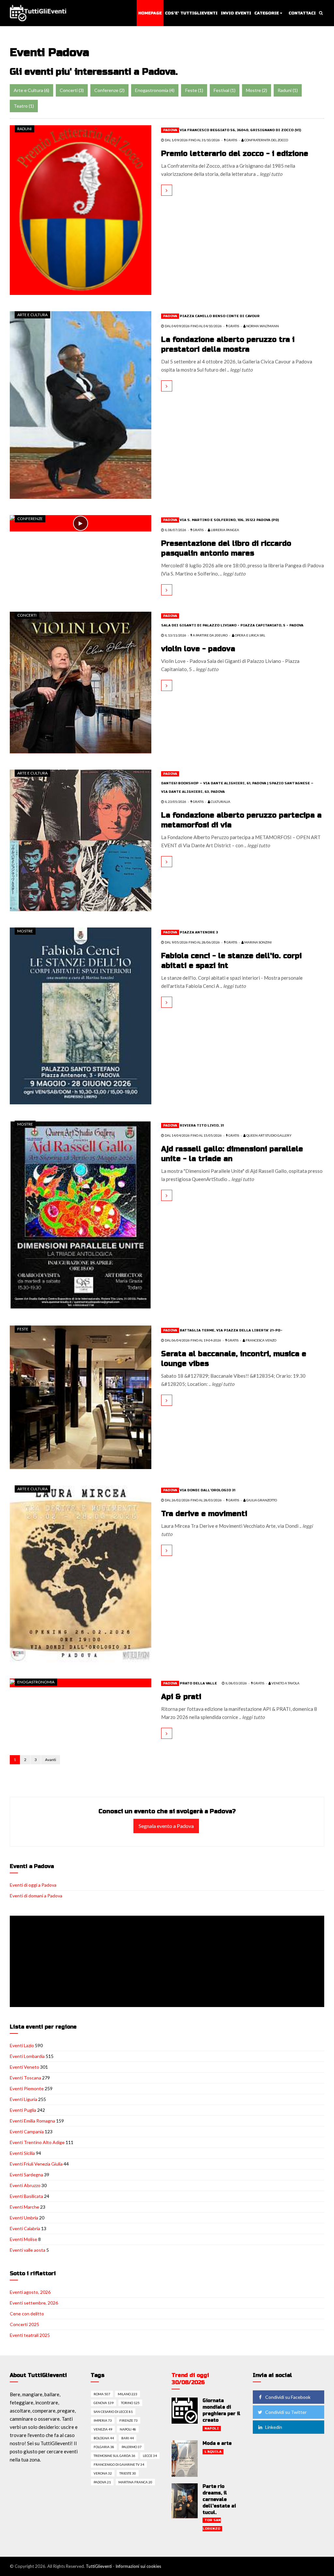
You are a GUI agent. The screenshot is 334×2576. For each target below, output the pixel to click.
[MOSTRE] (81, 1015)
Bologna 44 (104, 2438)
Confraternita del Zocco (266, 140)
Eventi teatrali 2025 (30, 2335)
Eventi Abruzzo (25, 2185)
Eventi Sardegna (26, 2175)
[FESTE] (81, 1397)
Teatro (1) (24, 106)
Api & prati (181, 1697)
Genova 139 (104, 2403)
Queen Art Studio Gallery (269, 1135)
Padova (170, 130)
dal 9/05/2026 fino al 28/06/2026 (192, 942)
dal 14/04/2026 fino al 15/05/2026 (193, 1135)
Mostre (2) (257, 90)
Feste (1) (194, 90)
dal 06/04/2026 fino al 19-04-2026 (193, 1340)
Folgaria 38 (104, 2447)
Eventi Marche (24, 2207)
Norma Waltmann (262, 326)
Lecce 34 (150, 2456)
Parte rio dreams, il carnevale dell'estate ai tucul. (219, 2499)
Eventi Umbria (24, 2218)
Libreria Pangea (225, 530)
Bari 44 (128, 2438)
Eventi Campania (27, 2131)
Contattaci (302, 13)
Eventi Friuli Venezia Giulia (36, 2164)
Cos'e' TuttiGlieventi (191, 13)
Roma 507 (102, 2394)
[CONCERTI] (81, 682)
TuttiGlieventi (99, 2566)
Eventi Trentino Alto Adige (37, 2142)
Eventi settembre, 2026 (34, 2303)
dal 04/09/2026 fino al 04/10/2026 (193, 326)
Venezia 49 (103, 2429)
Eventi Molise (23, 2239)
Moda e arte (217, 2443)
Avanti (51, 1760)
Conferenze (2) (109, 90)
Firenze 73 (129, 2420)
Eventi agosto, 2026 (30, 2292)
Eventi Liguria (23, 2099)
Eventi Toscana (25, 2078)
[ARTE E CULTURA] (81, 404)
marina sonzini (258, 942)
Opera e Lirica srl (250, 635)
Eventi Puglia (23, 2110)
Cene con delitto (27, 2314)
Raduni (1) (288, 90)
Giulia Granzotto (261, 1500)
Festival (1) (225, 90)
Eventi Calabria (25, 2228)
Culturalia (220, 802)
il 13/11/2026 (175, 635)
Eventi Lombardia (27, 2056)
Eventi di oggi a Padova (33, 1885)
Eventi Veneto (24, 2067)
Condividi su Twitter (286, 2412)
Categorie (267, 13)
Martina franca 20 (135, 2482)
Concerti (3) (72, 90)
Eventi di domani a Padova (36, 1896)
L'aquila (213, 2452)
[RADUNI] (81, 209)
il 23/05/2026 (175, 802)
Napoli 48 (128, 2429)
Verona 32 (103, 2473)
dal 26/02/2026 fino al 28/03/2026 (193, 1500)
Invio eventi (236, 13)
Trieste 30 (128, 2473)
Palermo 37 (132, 2447)
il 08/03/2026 (236, 1683)
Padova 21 (102, 2482)
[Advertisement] (168, 1962)
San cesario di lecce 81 (113, 2412)
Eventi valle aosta (28, 2250)
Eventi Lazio (22, 2045)
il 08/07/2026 (175, 530)
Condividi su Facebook (288, 2397)
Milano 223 (128, 2394)
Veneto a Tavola (285, 1683)
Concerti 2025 (24, 2324)
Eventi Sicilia (22, 2153)
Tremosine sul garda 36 (114, 2456)
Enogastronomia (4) (155, 90)
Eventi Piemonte (27, 2088)
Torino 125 (130, 2403)
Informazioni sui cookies (138, 2566)
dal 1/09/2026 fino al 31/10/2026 (192, 140)
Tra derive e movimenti (204, 1514)
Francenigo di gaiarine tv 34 (119, 2464)
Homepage (150, 13)
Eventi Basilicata (26, 2196)
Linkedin (274, 2427)
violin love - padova (198, 649)
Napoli (212, 2429)
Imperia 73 (103, 2420)
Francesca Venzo (261, 1340)
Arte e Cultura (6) (31, 90)
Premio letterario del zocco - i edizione (235, 154)
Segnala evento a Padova (166, 1826)
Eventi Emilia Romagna (32, 2121)
